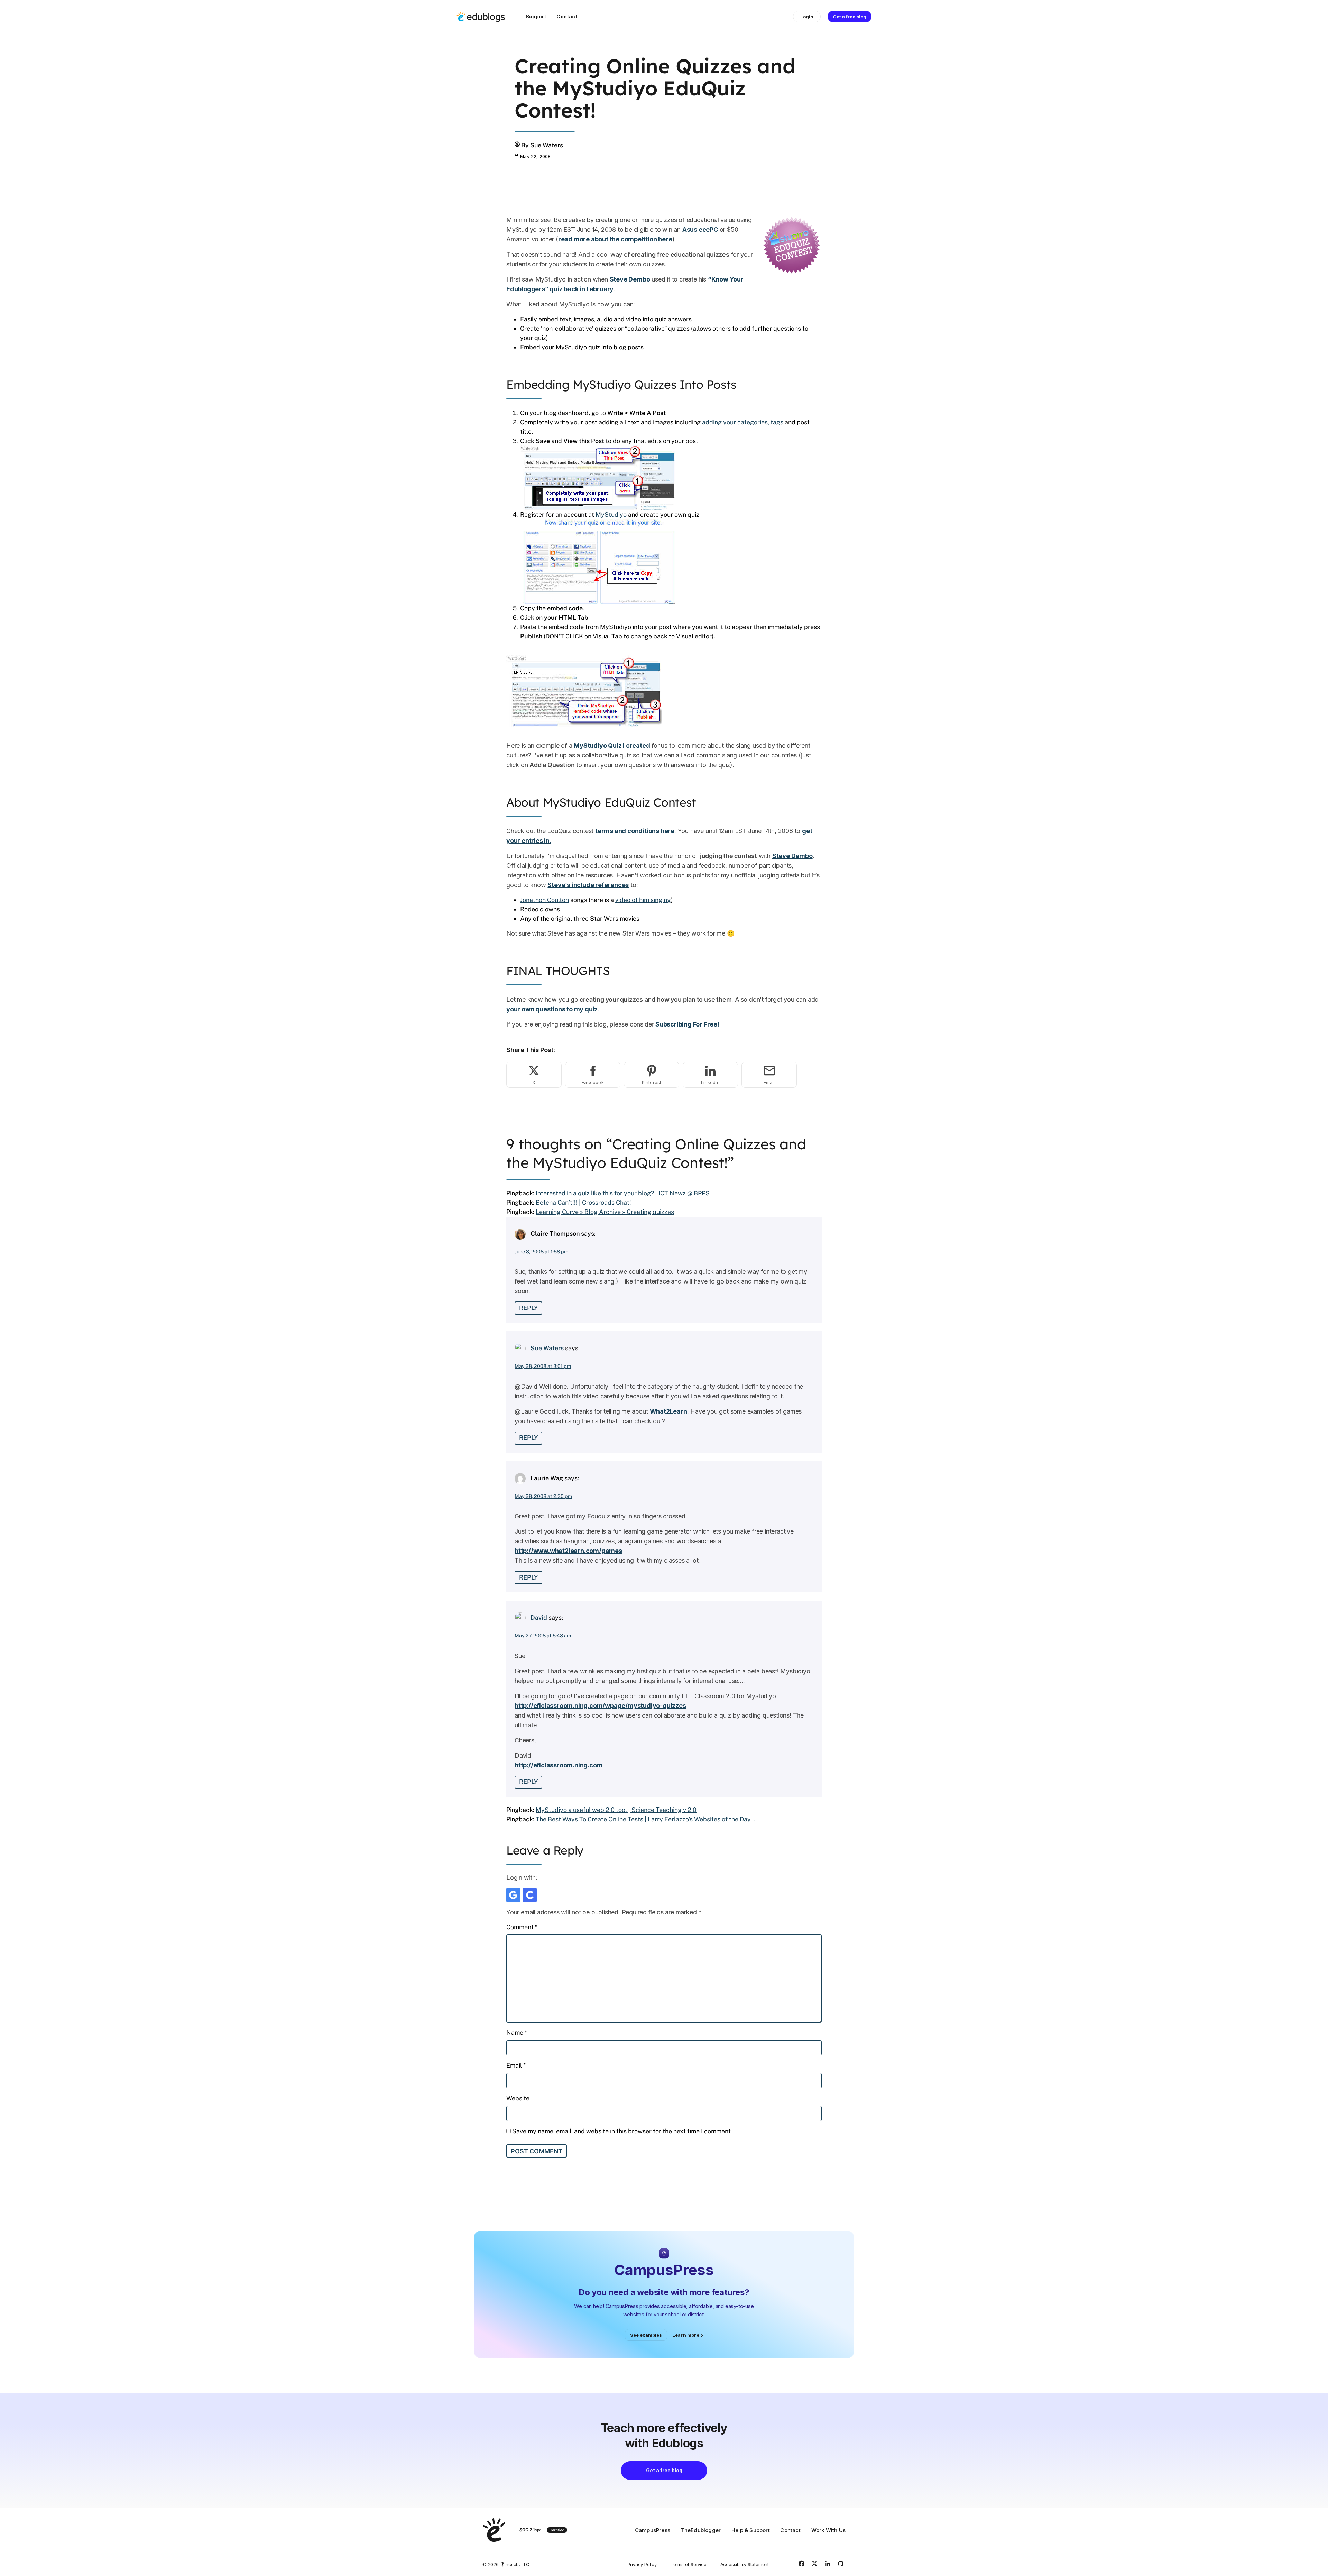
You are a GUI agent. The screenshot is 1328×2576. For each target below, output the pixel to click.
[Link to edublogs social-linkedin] (828, 2564)
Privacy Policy (642, 2564)
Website (518, 2098)
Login (807, 17)
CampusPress (653, 2530)
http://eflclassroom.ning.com (559, 1765)
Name (517, 2032)
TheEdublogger (701, 2530)
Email (516, 2065)
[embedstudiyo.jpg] (598, 561)
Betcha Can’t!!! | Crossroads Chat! (583, 1202)
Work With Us (828, 2530)
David (539, 1617)
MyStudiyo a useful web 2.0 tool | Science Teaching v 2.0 (616, 1810)
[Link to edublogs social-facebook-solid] (801, 2564)
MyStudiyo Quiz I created (612, 746)
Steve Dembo (630, 279)
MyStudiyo (611, 514)
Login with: (522, 1878)
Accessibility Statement (745, 2564)
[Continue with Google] (513, 1895)
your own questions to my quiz (552, 1009)
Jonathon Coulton (545, 900)
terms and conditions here (635, 831)
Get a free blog (850, 17)
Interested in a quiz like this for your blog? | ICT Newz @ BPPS (623, 1193)
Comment (522, 1927)
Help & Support (751, 2530)
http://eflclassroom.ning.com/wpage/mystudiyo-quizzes (600, 1706)
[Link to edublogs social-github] (841, 2564)
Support (536, 16)
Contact (567, 16)
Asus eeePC (700, 229)
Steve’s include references (588, 885)
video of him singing (643, 900)
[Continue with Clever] (530, 1895)
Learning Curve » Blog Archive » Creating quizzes (605, 1212)
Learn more (686, 2335)
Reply (528, 1308)
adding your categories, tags (743, 422)
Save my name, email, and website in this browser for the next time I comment (621, 2131)
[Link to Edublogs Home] (481, 17)
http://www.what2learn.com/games (568, 1551)
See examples (646, 2335)
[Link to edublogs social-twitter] (814, 2564)
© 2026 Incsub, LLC (506, 2564)
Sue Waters (547, 145)
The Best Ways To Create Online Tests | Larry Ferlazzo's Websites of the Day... (645, 1819)
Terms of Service (689, 2564)
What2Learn (668, 1411)
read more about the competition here (615, 239)
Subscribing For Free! (687, 1024)
